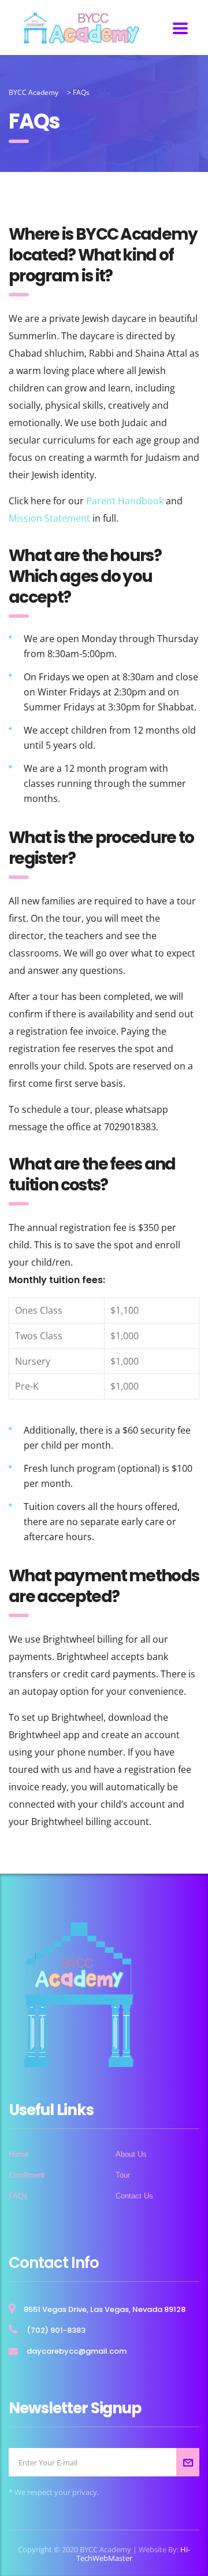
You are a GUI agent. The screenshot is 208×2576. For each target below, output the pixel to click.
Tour (123, 2175)
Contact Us (134, 2196)
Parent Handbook (125, 501)
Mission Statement (49, 518)
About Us (131, 2154)
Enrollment (27, 2175)
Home (18, 2154)
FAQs (18, 2196)
